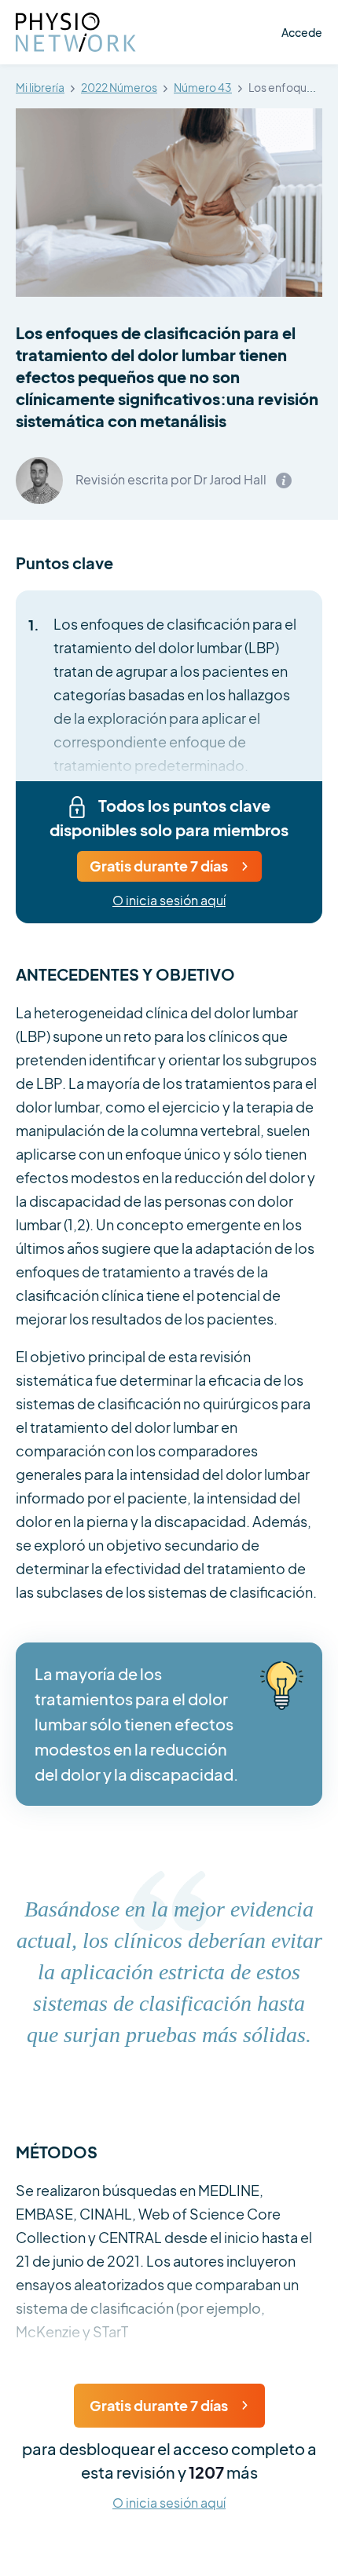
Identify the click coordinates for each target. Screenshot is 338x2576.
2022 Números (119, 88)
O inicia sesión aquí (169, 901)
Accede (302, 32)
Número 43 (203, 88)
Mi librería (40, 88)
